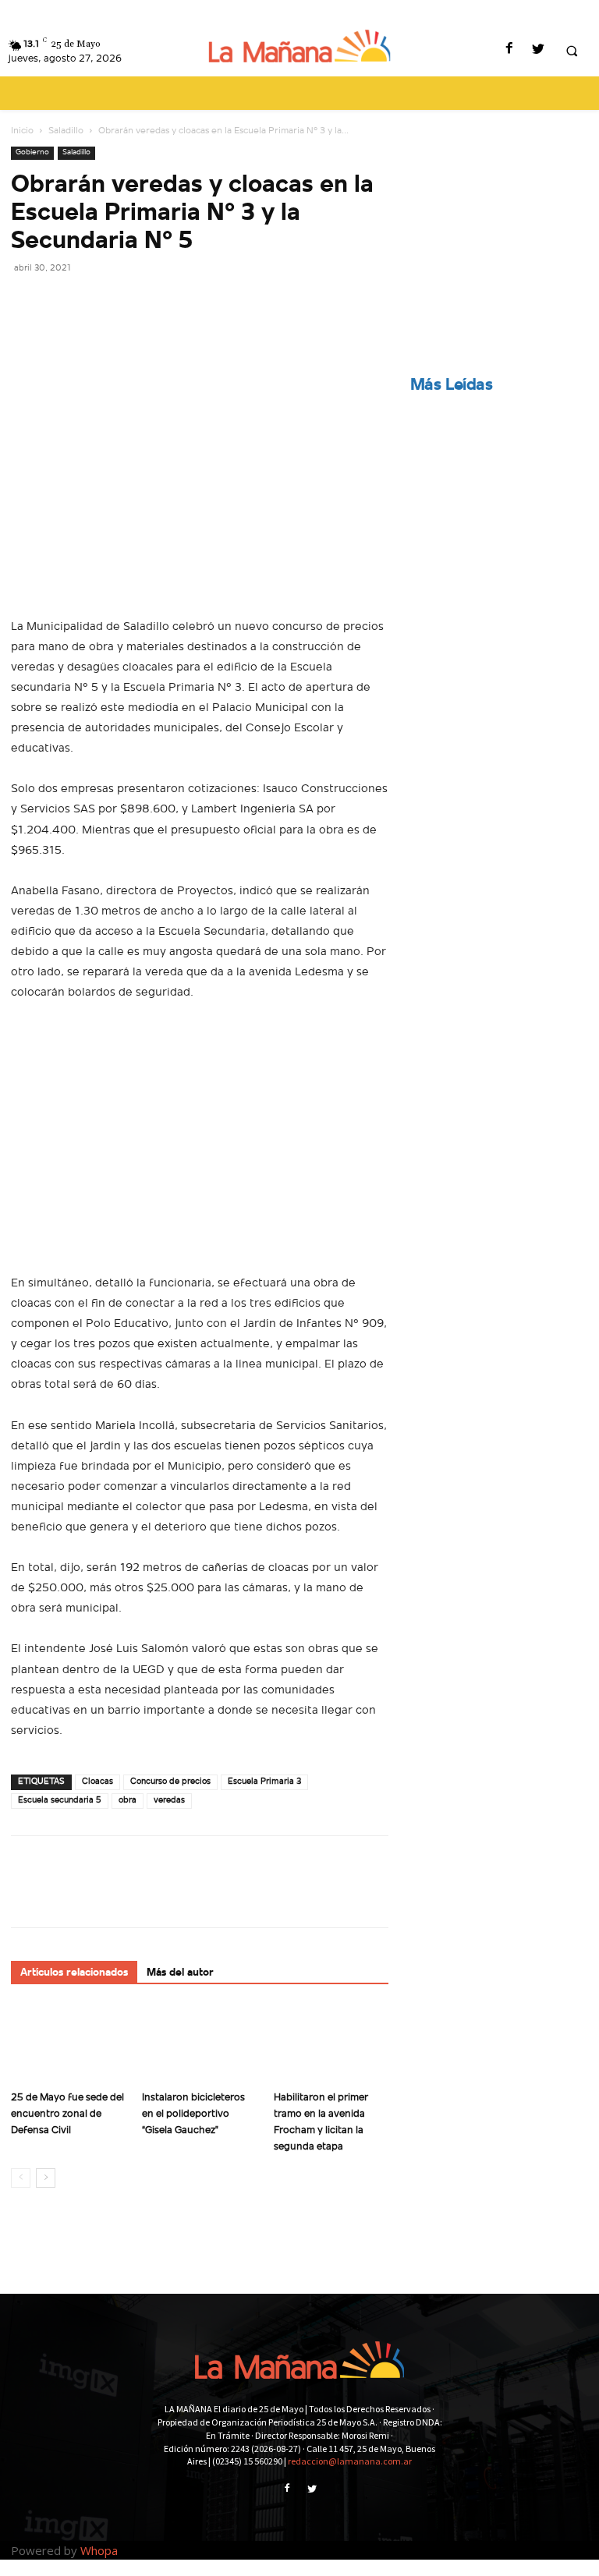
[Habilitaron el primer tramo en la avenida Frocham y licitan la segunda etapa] (331, 2045)
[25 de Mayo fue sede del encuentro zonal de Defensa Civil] (68, 2045)
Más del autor (180, 1973)
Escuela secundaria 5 (60, 1801)
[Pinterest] (98, 303)
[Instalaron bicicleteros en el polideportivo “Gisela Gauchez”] (199, 2045)
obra (128, 1801)
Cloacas (97, 1782)
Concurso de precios (170, 1782)
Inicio (22, 131)
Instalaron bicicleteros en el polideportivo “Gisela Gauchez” (193, 2114)
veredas (169, 1801)
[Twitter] (538, 50)
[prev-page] (21, 2178)
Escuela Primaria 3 (264, 1782)
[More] (171, 303)
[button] (572, 51)
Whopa (99, 2550)
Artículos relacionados (74, 1973)
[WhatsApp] (134, 303)
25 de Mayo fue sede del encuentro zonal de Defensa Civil (67, 2114)
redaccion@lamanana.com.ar (350, 2461)
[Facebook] (509, 50)
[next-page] (46, 2178)
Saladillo (66, 131)
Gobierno (32, 152)
